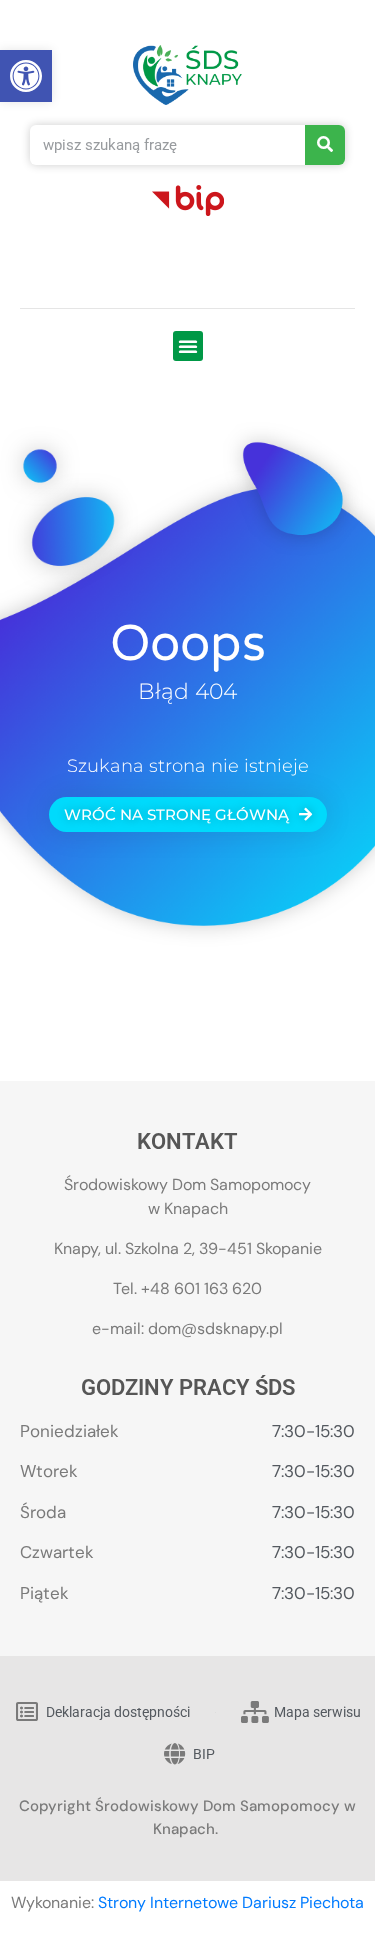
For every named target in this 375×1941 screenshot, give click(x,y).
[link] (26, 76)
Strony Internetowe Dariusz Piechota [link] (231, 1902)
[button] (188, 346)
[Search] (325, 145)
